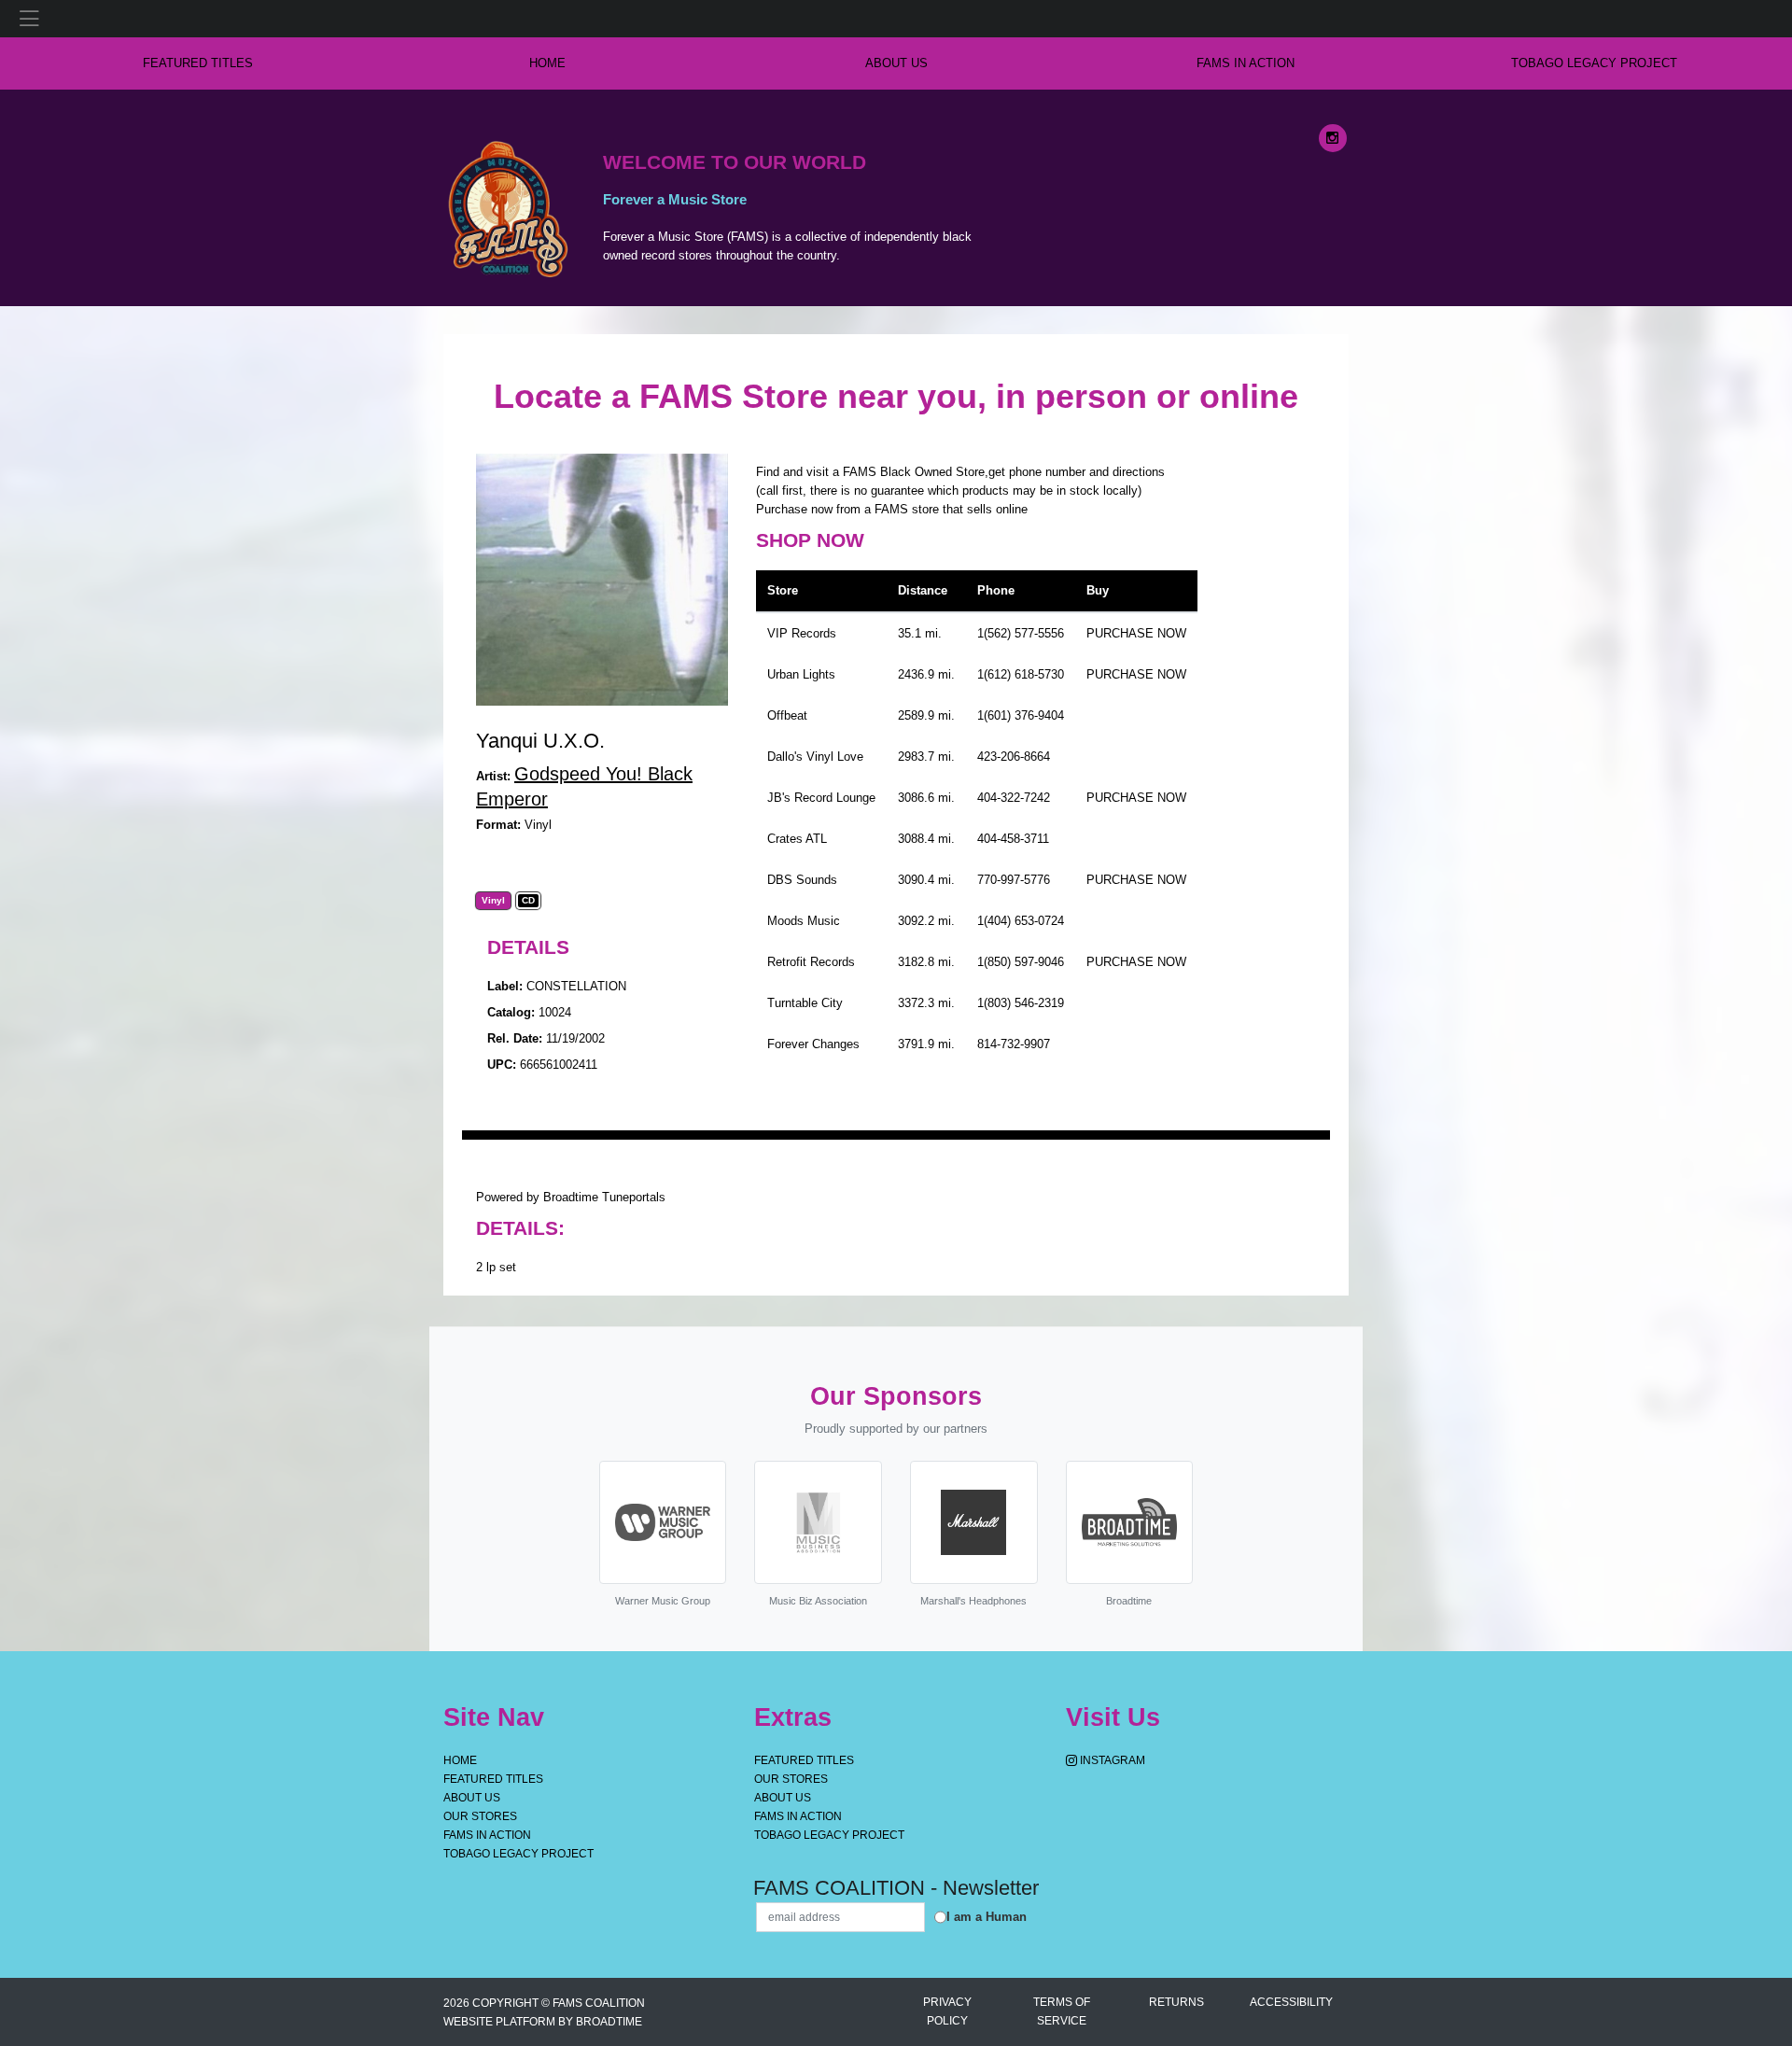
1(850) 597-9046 (1021, 962)
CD (528, 901)
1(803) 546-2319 (1021, 1003)
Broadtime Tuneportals (604, 1197)
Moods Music (804, 921)
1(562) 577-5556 (1021, 633)
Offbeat (787, 715)
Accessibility (1291, 2002)
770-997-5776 (1014, 880)
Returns (1176, 2002)
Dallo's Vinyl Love (815, 757)
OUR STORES (480, 1816)
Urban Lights (801, 674)
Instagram (1111, 1760)
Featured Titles (198, 63)
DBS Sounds (802, 880)
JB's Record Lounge (821, 798)
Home (460, 1760)
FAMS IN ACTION (1246, 63)
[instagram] (1333, 138)
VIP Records (802, 633)
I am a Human (987, 1917)
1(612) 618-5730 (1021, 674)
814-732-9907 (1014, 1044)
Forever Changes (813, 1044)
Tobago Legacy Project (1594, 63)
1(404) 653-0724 (1021, 921)
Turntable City (805, 1003)
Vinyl (493, 901)
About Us (896, 63)
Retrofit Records (811, 962)
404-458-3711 (1013, 839)
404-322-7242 (1014, 798)
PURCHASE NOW (1136, 633)
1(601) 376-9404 (1021, 715)
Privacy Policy (947, 2011)
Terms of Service (1062, 2011)
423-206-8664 (1014, 757)
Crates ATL (797, 839)
